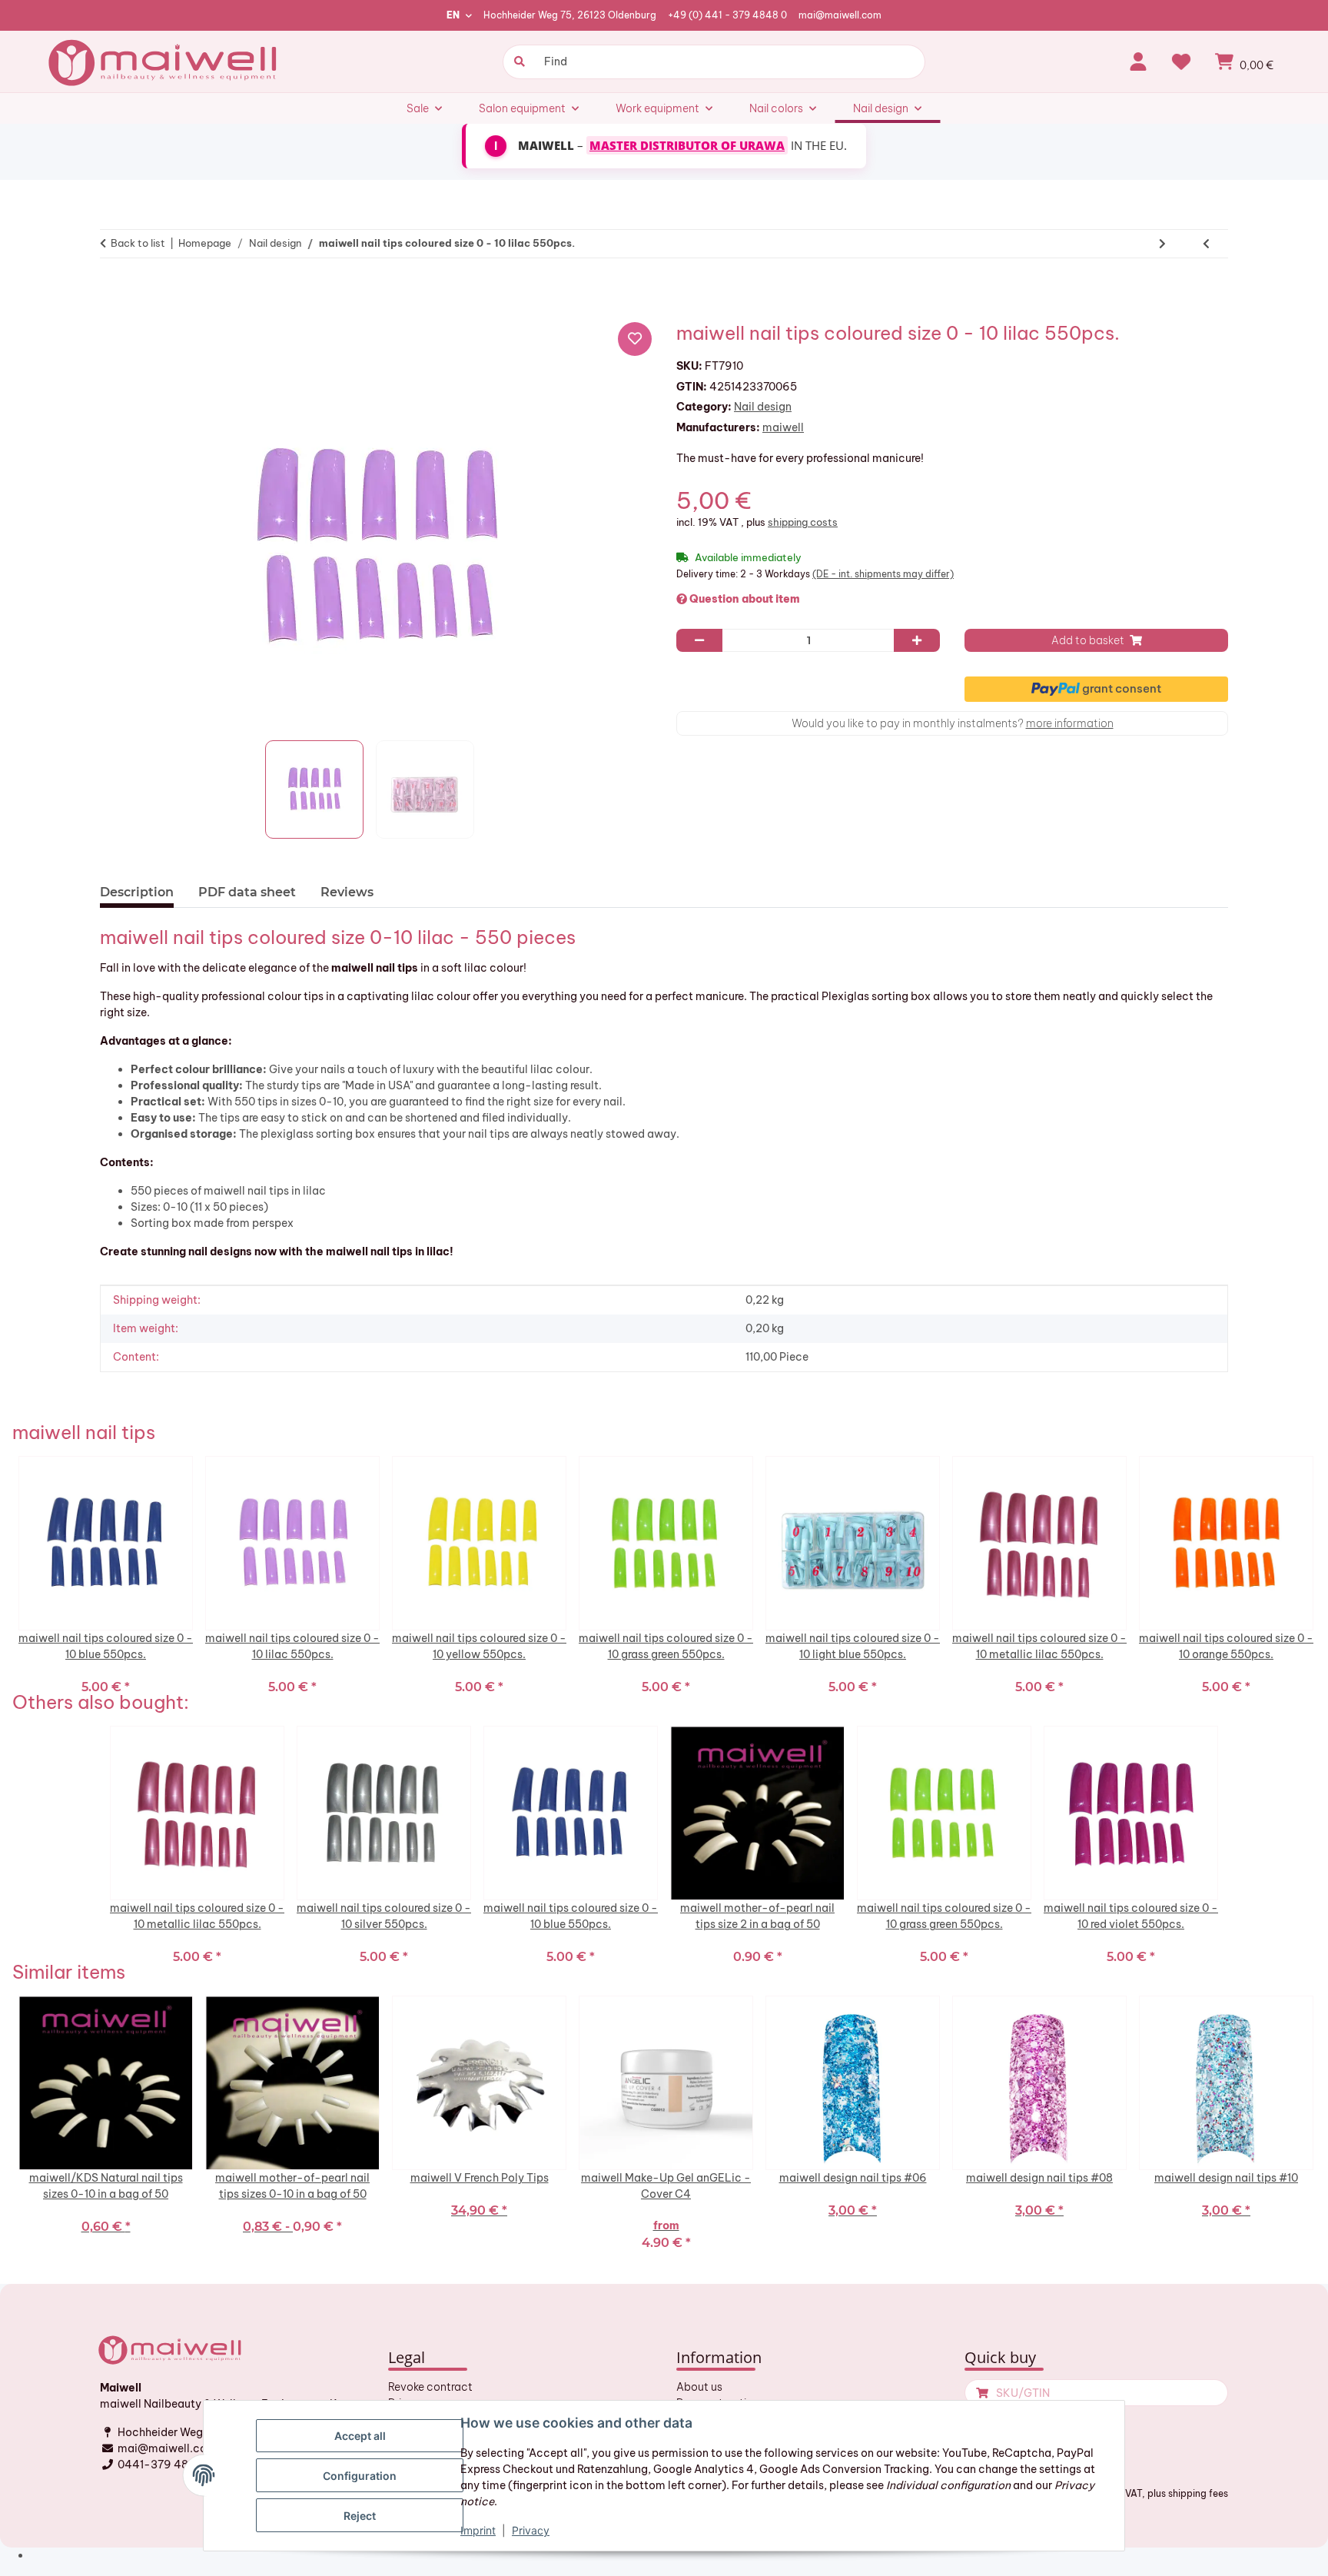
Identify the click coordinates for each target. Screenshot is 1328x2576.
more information (1070, 723)
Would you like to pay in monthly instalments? (953, 723)
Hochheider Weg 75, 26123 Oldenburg (570, 15)
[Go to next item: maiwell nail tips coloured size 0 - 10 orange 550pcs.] (1162, 244)
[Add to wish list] (635, 339)
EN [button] (453, 15)
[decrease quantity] (699, 640)
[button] (1138, 61)
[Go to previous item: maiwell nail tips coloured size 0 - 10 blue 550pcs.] (1206, 244)
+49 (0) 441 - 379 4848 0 (727, 15)
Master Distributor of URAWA (687, 145)
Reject (360, 2516)
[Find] (518, 62)
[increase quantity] (917, 640)
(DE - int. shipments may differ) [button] (883, 574)
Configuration (360, 2476)
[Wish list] (1181, 61)
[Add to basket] (118, 291)
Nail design (763, 407)
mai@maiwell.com (840, 15)
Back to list (138, 243)
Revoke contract (430, 2387)
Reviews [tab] (347, 892)
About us (699, 2387)
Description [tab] (137, 892)
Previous (8, 1574)
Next (1320, 1574)
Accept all (360, 2436)
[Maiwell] (164, 61)
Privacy (531, 2530)
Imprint (478, 2530)
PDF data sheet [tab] (247, 892)
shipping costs (803, 522)
